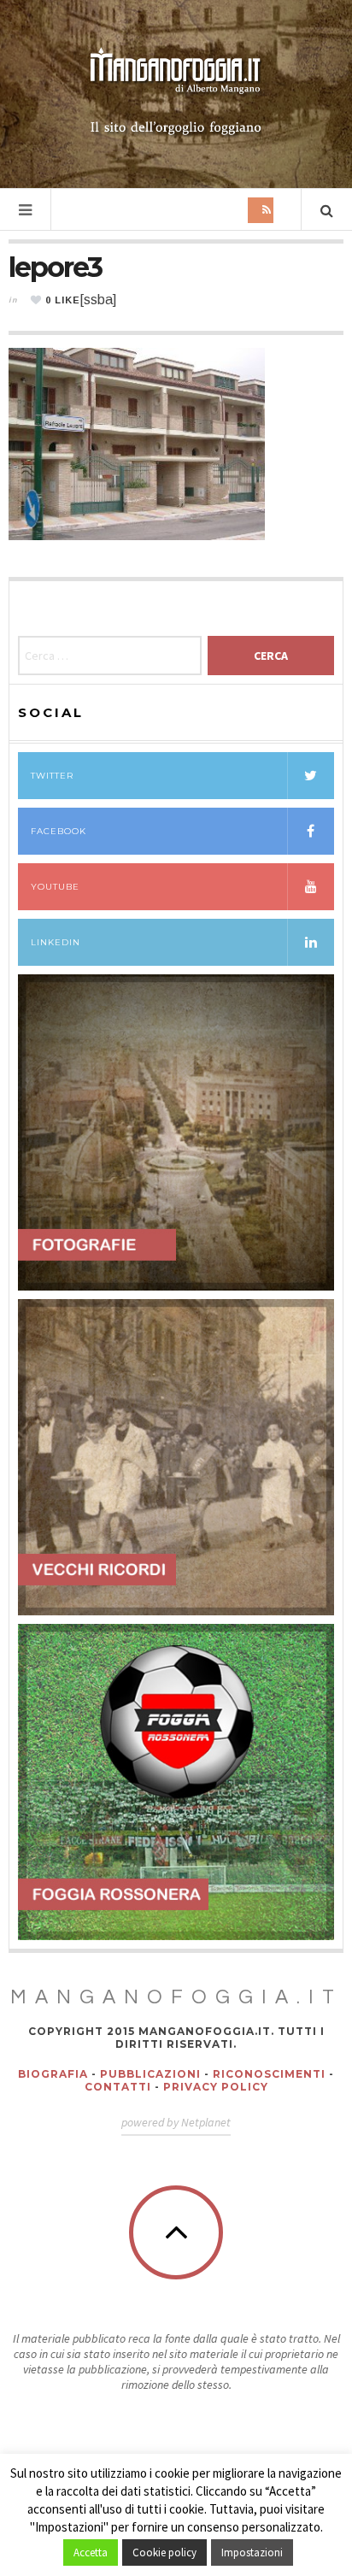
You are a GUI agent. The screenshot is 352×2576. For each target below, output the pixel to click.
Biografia (53, 2074)
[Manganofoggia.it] (176, 92)
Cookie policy (164, 2552)
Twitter (52, 776)
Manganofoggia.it (176, 1997)
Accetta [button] (91, 2552)
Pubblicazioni (150, 2074)
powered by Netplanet (176, 2122)
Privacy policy (216, 2087)
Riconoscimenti (269, 2074)
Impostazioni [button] (252, 2552)
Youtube (55, 887)
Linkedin (56, 942)
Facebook (59, 831)
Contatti (118, 2087)
